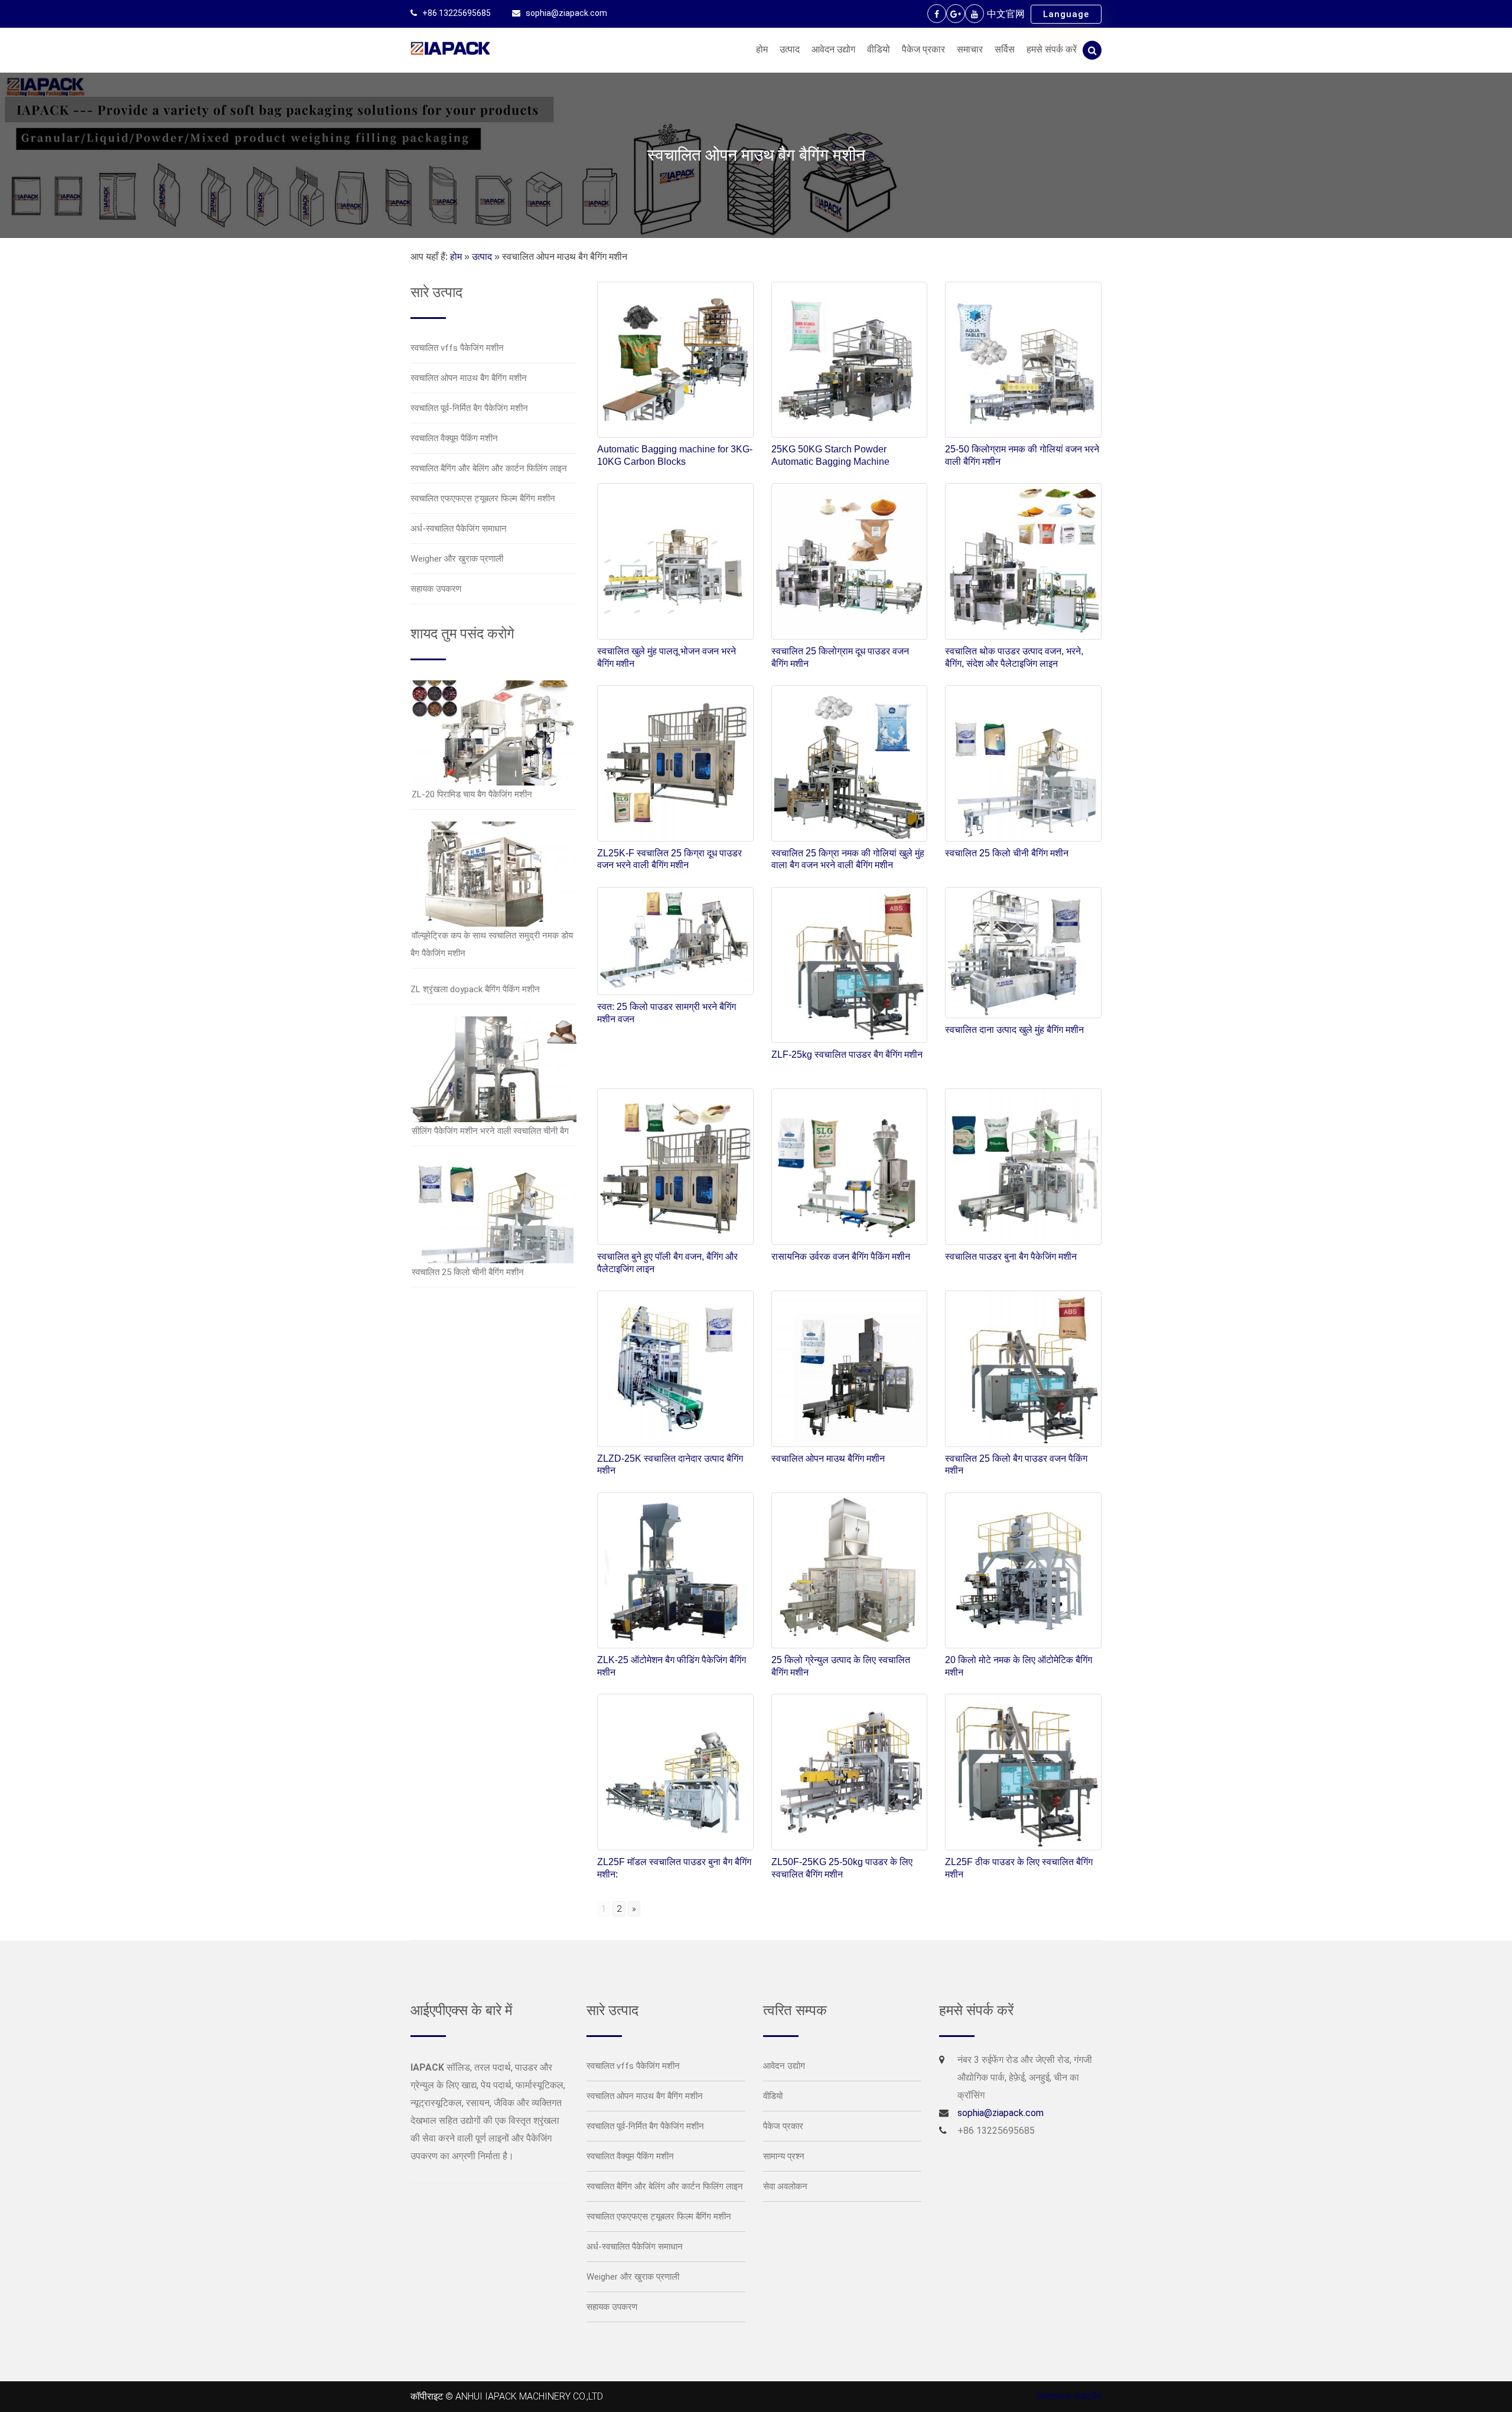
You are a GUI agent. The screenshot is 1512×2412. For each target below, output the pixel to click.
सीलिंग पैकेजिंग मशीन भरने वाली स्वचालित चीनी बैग (490, 1131)
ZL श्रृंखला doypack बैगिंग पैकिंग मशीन (475, 989)
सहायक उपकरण (436, 589)
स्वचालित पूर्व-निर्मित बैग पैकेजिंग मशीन (469, 408)
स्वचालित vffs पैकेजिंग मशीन (457, 348)
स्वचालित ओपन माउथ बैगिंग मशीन (828, 1458)
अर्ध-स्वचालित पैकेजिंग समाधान (459, 529)
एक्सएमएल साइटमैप (1069, 2396)
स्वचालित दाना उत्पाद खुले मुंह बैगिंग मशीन (1014, 1030)
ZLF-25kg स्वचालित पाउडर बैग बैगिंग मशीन (847, 1055)
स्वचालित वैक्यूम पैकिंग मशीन (454, 438)
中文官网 (1006, 14)
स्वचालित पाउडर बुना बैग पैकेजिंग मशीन (1011, 1256)
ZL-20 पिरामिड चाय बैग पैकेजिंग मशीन (472, 794)
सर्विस (1005, 49)
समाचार (970, 49)
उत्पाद (790, 49)
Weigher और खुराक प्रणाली (457, 559)
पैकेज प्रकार (923, 49)
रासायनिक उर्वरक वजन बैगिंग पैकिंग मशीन (841, 1256)
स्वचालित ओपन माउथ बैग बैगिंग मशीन (469, 378)
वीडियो (879, 49)
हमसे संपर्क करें (1052, 49)
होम (762, 49)
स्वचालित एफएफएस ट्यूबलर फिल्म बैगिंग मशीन (483, 498)
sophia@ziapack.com (566, 13)
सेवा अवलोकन (785, 2186)
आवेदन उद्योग (833, 49)
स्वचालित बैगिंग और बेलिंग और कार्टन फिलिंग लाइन (489, 468)
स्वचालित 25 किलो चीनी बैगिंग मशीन (468, 1272)
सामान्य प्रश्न (784, 2156)
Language (1066, 14)
